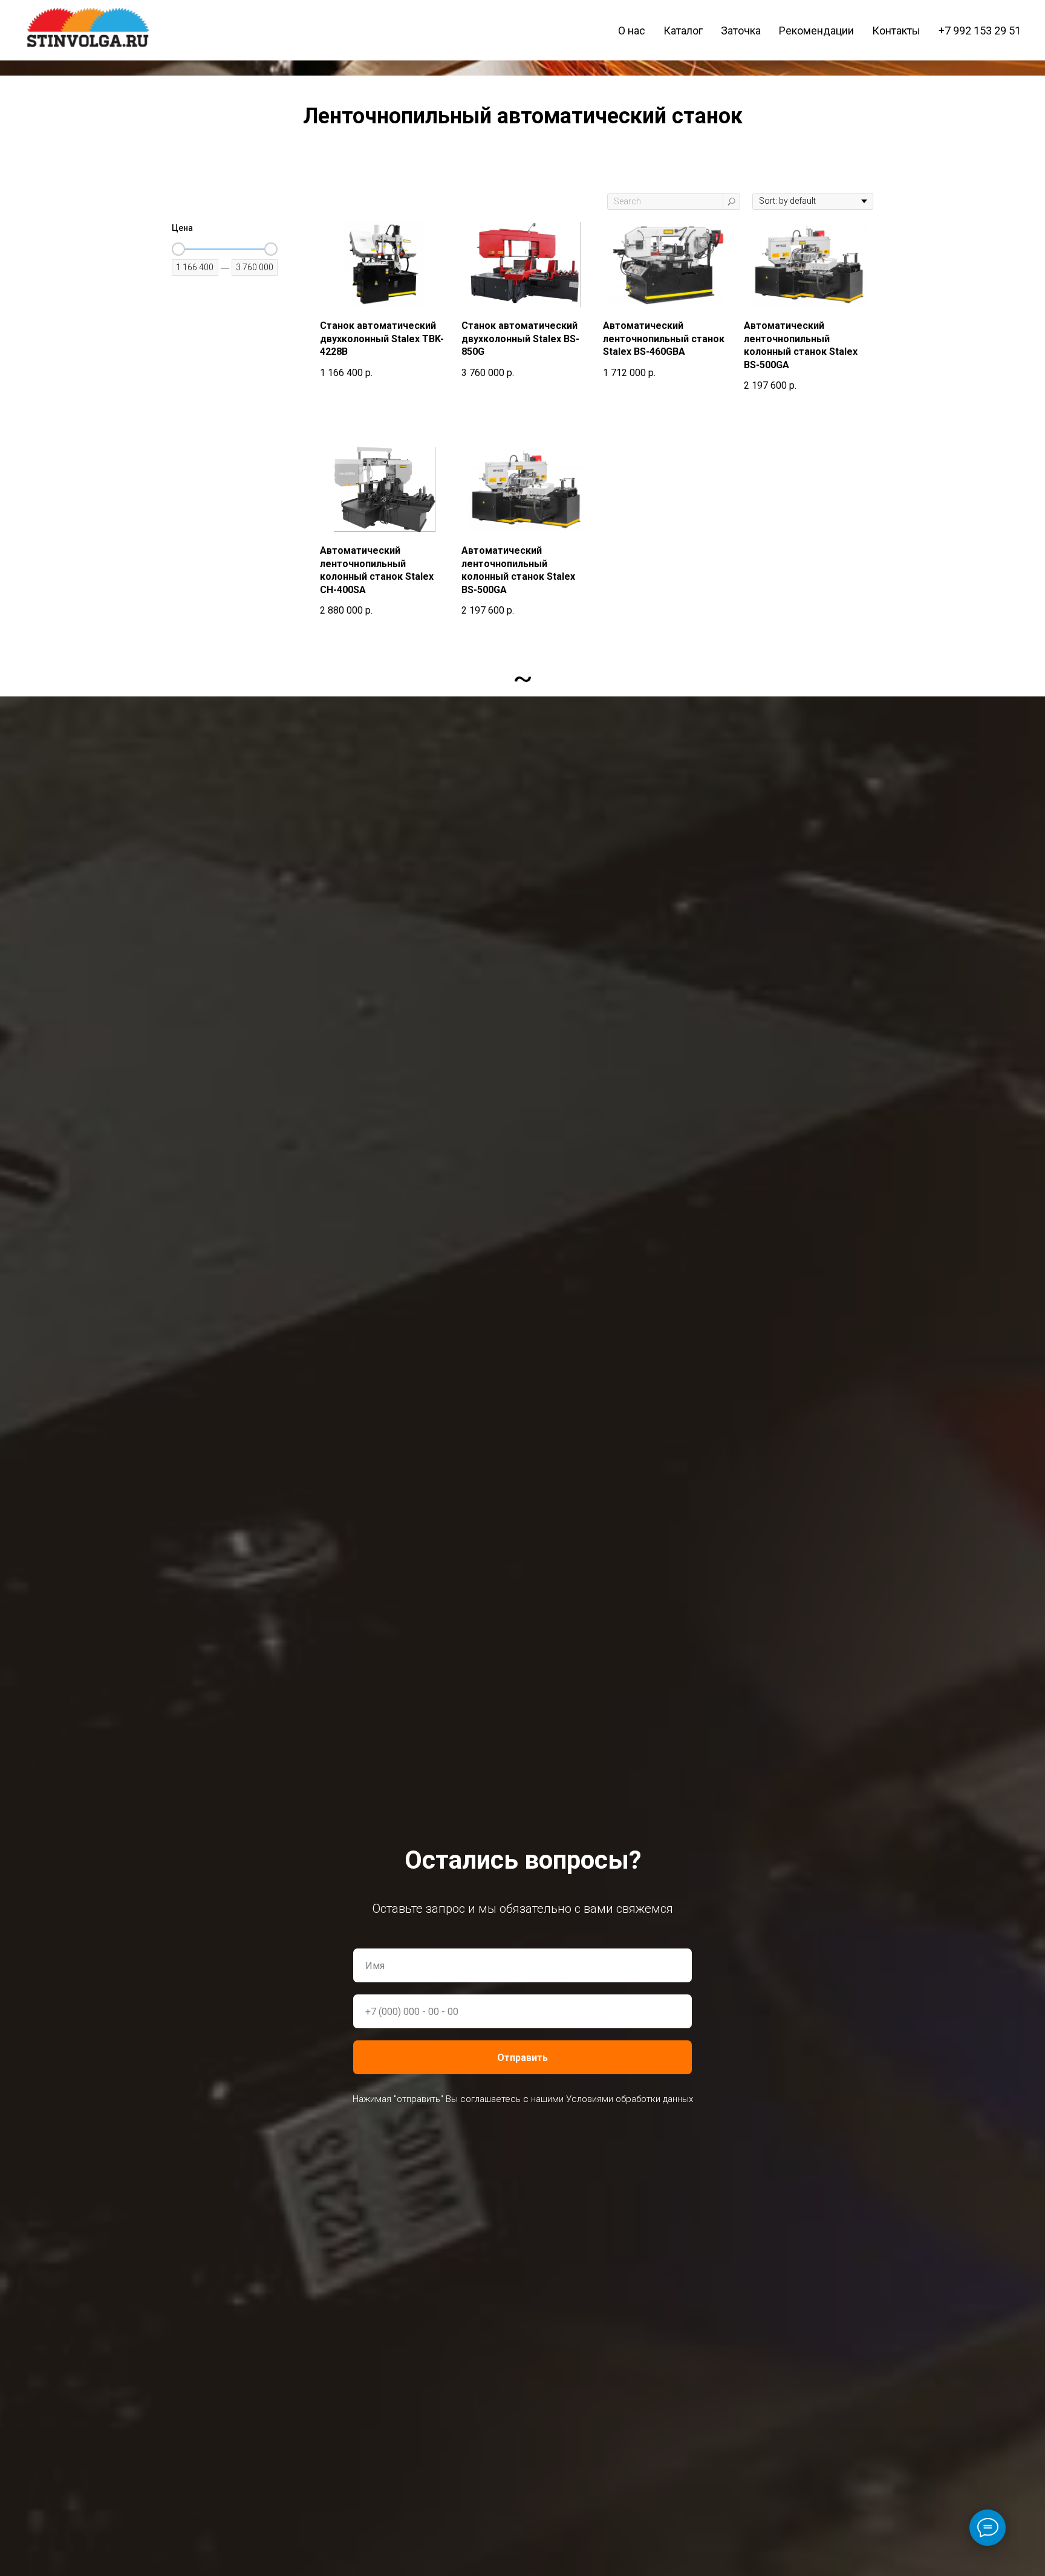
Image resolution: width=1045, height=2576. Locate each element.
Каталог (683, 31)
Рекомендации (816, 31)
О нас (632, 31)
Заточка (741, 31)
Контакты (896, 31)
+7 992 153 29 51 (980, 31)
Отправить (522, 2058)
